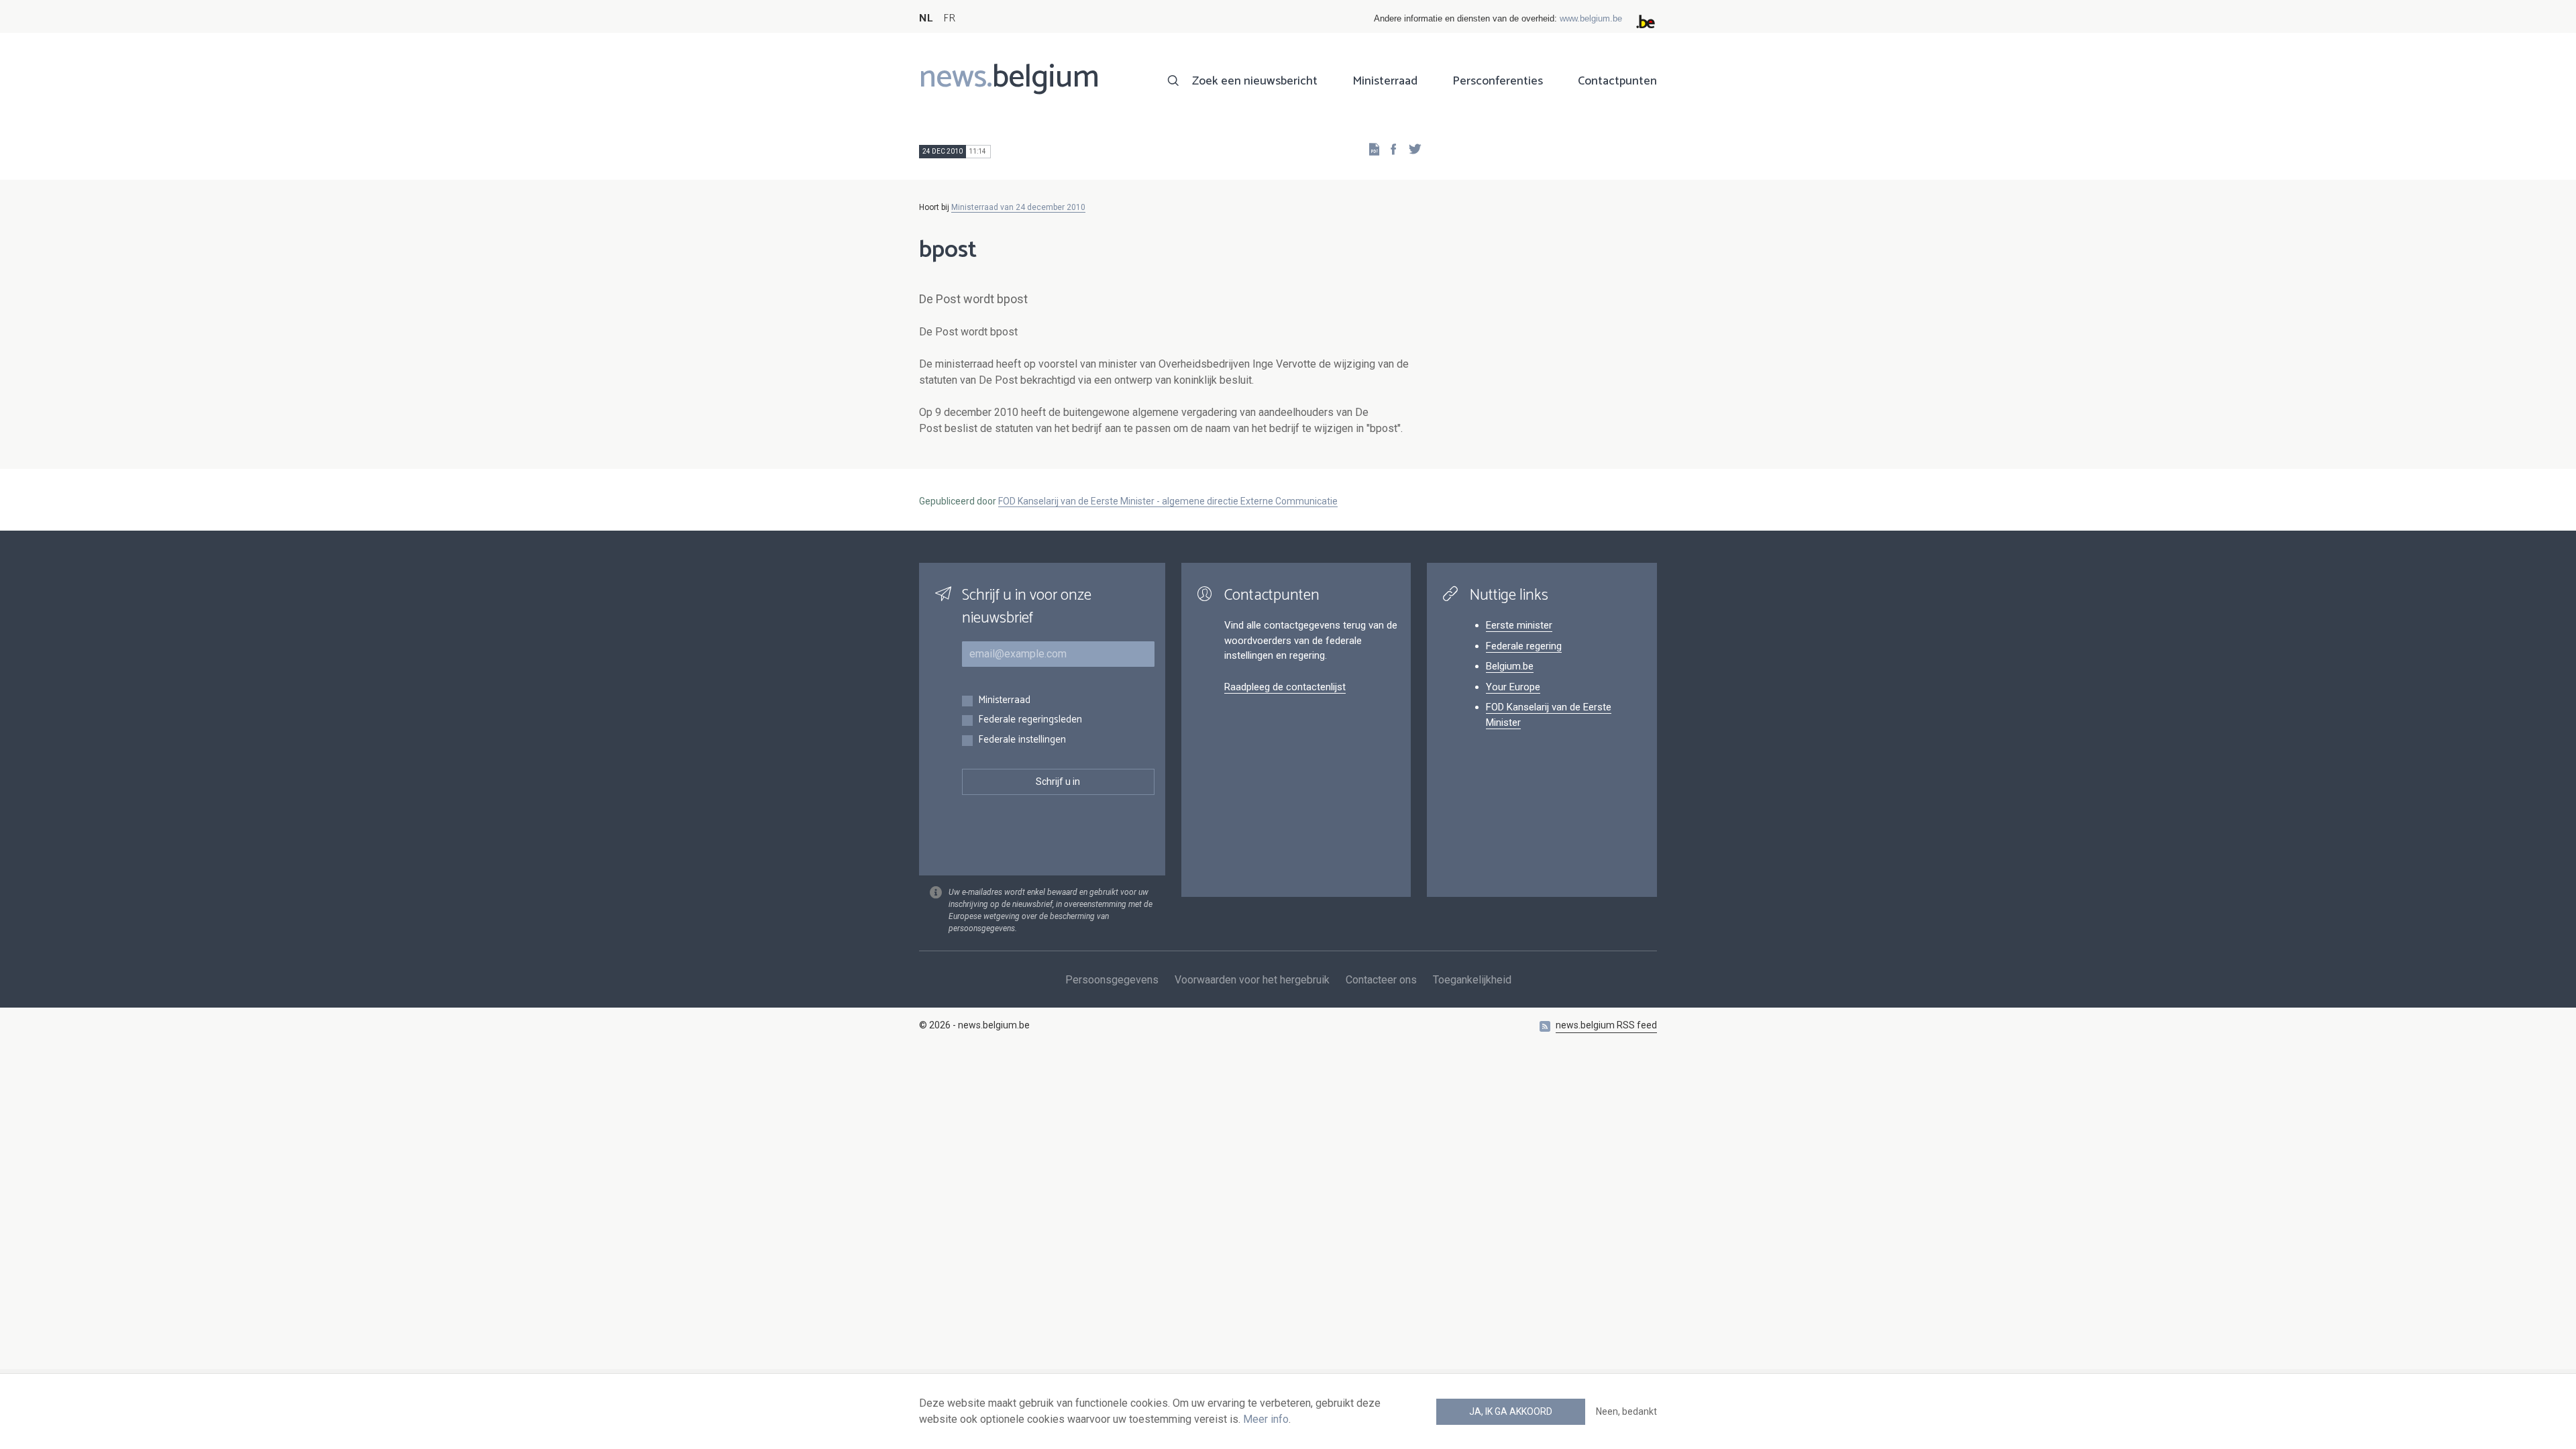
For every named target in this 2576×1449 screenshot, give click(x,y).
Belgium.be (1510, 666)
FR (949, 18)
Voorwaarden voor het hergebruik (1252, 980)
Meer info (1266, 1419)
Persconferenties (1498, 81)
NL (926, 18)
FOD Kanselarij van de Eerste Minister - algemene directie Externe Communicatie (1168, 501)
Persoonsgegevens (1112, 980)
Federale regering (1524, 646)
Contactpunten (1617, 81)
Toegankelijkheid (1472, 980)
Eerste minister (1519, 625)
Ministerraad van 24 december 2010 (1018, 207)
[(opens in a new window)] (1389, 149)
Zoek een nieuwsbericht (1255, 81)
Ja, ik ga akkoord (1511, 1411)
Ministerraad (1385, 81)
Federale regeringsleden (1030, 720)
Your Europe (1513, 687)
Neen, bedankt (1626, 1411)
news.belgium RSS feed (1606, 1025)
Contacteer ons (1381, 980)
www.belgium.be (1591, 18)
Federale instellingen (1022, 740)
